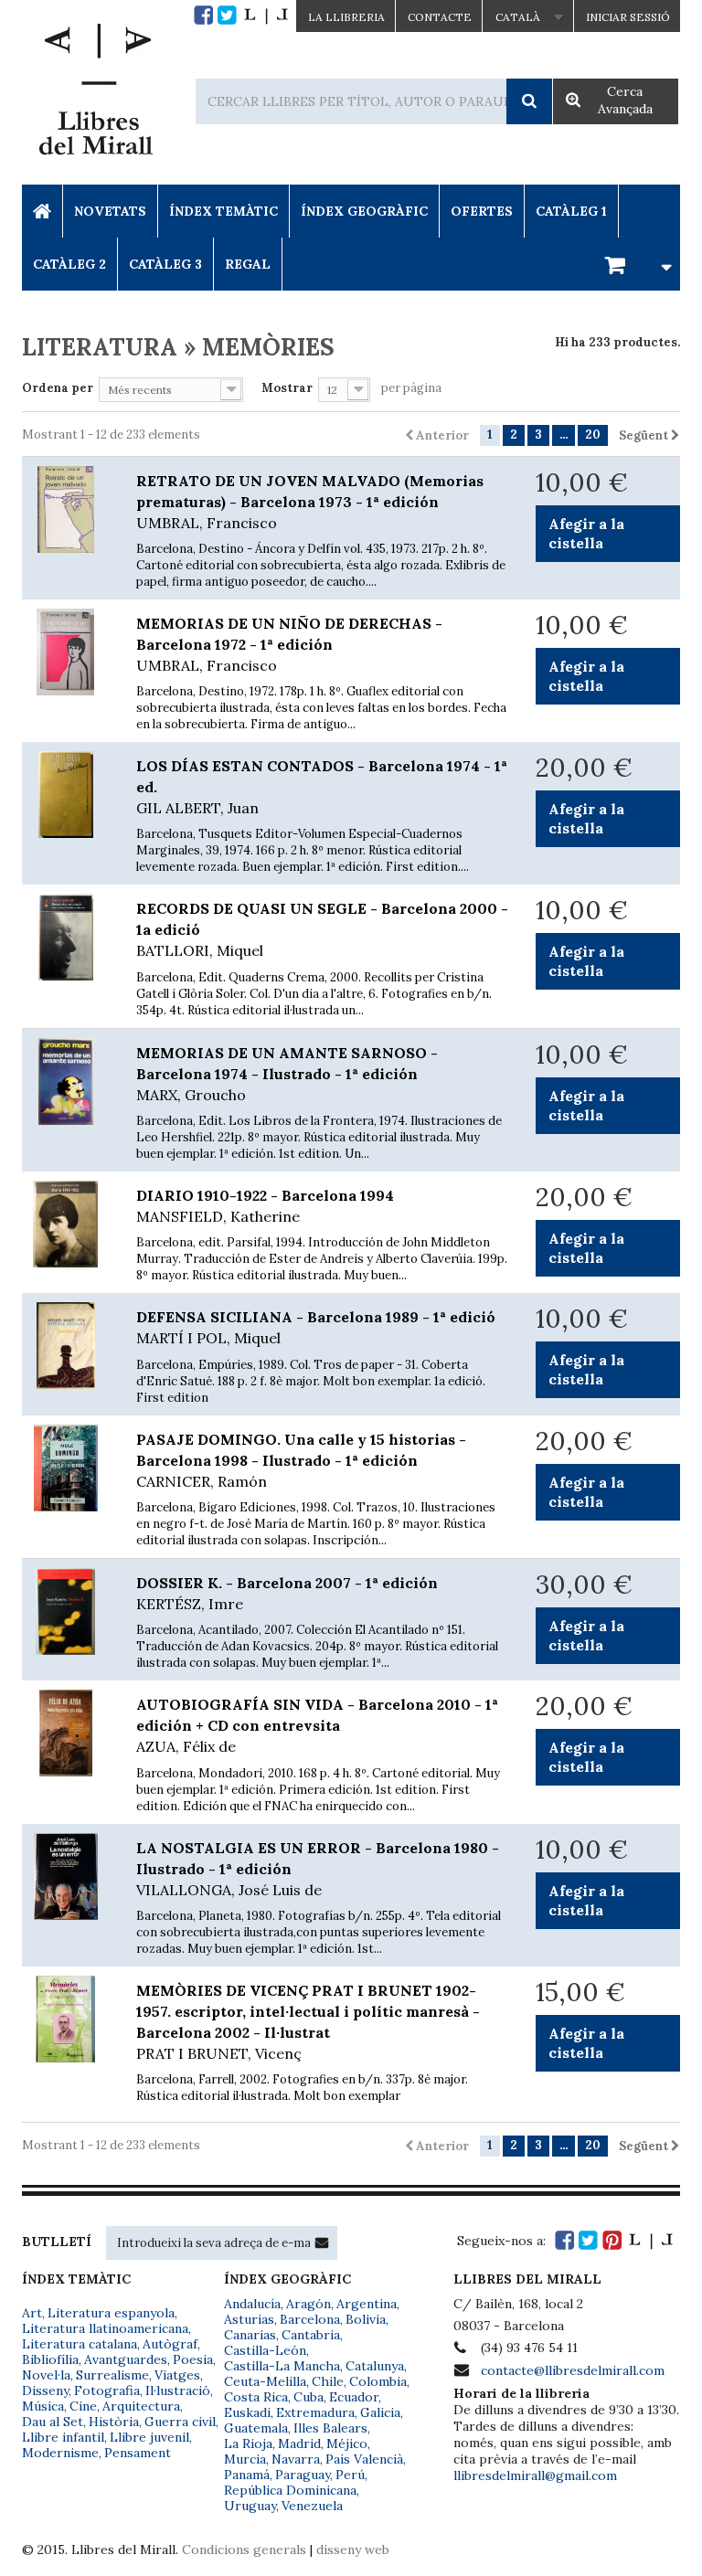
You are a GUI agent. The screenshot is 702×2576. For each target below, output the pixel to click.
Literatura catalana (80, 2344)
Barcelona (310, 2319)
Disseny (45, 2390)
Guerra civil (180, 2422)
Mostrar (287, 388)
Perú (350, 2475)
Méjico (347, 2443)
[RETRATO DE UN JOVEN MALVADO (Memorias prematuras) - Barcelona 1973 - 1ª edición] (65, 509)
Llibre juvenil (149, 2437)
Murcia (245, 2459)
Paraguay (303, 2475)
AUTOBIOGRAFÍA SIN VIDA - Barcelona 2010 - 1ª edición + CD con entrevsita (317, 1725)
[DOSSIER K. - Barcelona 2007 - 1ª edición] (65, 1611)
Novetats (110, 211)
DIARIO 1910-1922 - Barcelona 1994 (265, 1206)
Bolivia (366, 2319)
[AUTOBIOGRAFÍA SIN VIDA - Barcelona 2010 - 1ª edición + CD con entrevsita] (65, 1733)
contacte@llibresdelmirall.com (573, 2370)
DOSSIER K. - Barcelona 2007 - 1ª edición (287, 1593)
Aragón (308, 2304)
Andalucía (252, 2304)
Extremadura (315, 2412)
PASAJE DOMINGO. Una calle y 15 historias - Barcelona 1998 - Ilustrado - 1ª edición (301, 1460)
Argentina (367, 2304)
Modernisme (60, 2453)
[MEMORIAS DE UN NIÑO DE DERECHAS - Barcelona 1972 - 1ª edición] (65, 652)
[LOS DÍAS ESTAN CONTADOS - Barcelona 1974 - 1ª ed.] (65, 795)
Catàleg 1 (571, 211)
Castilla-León (265, 2350)
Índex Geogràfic (364, 211)
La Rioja (248, 2443)
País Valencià (364, 2459)
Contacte (440, 17)
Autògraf (170, 2344)
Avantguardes (126, 2359)
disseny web (353, 2549)
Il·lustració (178, 2390)
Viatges (177, 2375)
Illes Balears (330, 2428)
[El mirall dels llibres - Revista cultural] (266, 15)
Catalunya (375, 2366)
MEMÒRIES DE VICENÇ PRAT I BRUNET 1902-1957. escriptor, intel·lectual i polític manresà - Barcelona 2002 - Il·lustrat (308, 2022)
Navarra (296, 2459)
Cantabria (311, 2335)
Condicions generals (244, 2549)
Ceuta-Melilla (265, 2381)
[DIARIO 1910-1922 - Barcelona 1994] (65, 1224)
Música (43, 2406)
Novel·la (46, 2375)
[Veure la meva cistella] (635, 264)
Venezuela (312, 2506)
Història (114, 2422)
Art (32, 2313)
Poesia (193, 2359)
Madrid (299, 2443)
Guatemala (256, 2428)
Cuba (308, 2397)
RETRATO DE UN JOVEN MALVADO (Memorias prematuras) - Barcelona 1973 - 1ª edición (310, 502)
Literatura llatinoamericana (105, 2328)
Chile (328, 2381)
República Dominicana (290, 2490)
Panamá (247, 2475)
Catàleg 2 (69, 264)
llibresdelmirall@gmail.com (535, 2475)
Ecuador (354, 2397)
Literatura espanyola (111, 2313)
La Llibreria (346, 17)
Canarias (250, 2335)
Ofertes (482, 211)
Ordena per (58, 388)
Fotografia (107, 2390)
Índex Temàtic (223, 211)
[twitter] (227, 15)
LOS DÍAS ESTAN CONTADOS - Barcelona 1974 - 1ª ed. (322, 787)
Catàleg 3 (165, 264)
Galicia (380, 2412)
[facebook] (203, 15)
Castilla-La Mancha (282, 2366)
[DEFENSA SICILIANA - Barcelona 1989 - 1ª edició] (65, 1346)
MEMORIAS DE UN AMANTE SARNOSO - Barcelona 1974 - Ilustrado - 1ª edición (287, 1074)
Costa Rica (256, 2397)
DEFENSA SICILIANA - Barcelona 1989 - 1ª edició (316, 1327)
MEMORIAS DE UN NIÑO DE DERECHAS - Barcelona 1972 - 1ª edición (289, 644)
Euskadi (247, 2412)
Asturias (249, 2319)
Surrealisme (112, 2375)
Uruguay (250, 2506)
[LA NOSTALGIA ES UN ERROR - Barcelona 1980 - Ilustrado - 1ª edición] (65, 1876)
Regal (248, 264)
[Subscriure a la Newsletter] (322, 2242)
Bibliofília (50, 2359)
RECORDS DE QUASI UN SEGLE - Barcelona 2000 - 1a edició (322, 929)
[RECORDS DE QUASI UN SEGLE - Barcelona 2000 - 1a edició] (65, 937)
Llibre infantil (63, 2437)
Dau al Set (53, 2422)
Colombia (378, 2381)
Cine (83, 2406)
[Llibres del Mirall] (95, 94)
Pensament (138, 2453)
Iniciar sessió (628, 17)
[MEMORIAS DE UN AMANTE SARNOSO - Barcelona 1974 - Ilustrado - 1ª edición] (65, 1081)
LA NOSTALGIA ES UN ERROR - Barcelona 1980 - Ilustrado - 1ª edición (318, 1869)
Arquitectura (141, 2406)
